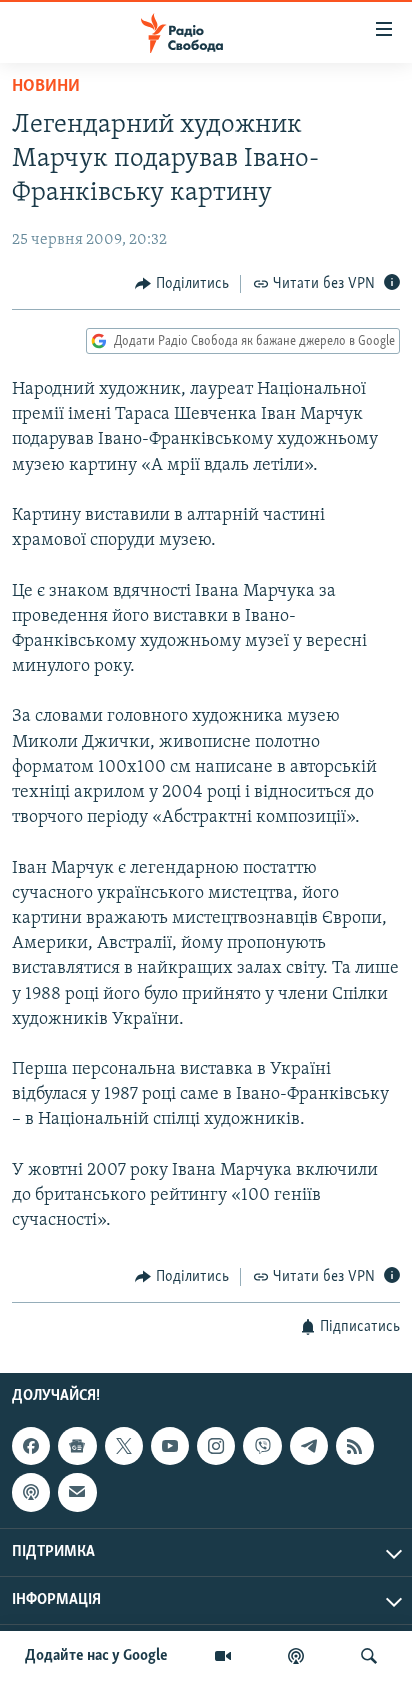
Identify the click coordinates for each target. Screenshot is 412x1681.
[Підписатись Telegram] (309, 1446)
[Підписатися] (77, 1492)
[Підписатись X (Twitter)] (124, 1446)
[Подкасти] (296, 1656)
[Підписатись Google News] (77, 1446)
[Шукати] (369, 1656)
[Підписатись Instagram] (216, 1446)
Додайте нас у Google (96, 1656)
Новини (46, 87)
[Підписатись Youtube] (170, 1446)
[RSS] (355, 1446)
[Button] (182, 284)
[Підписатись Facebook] (31, 1446)
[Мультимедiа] (223, 1656)
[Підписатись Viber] (262, 1446)
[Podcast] (31, 1492)
